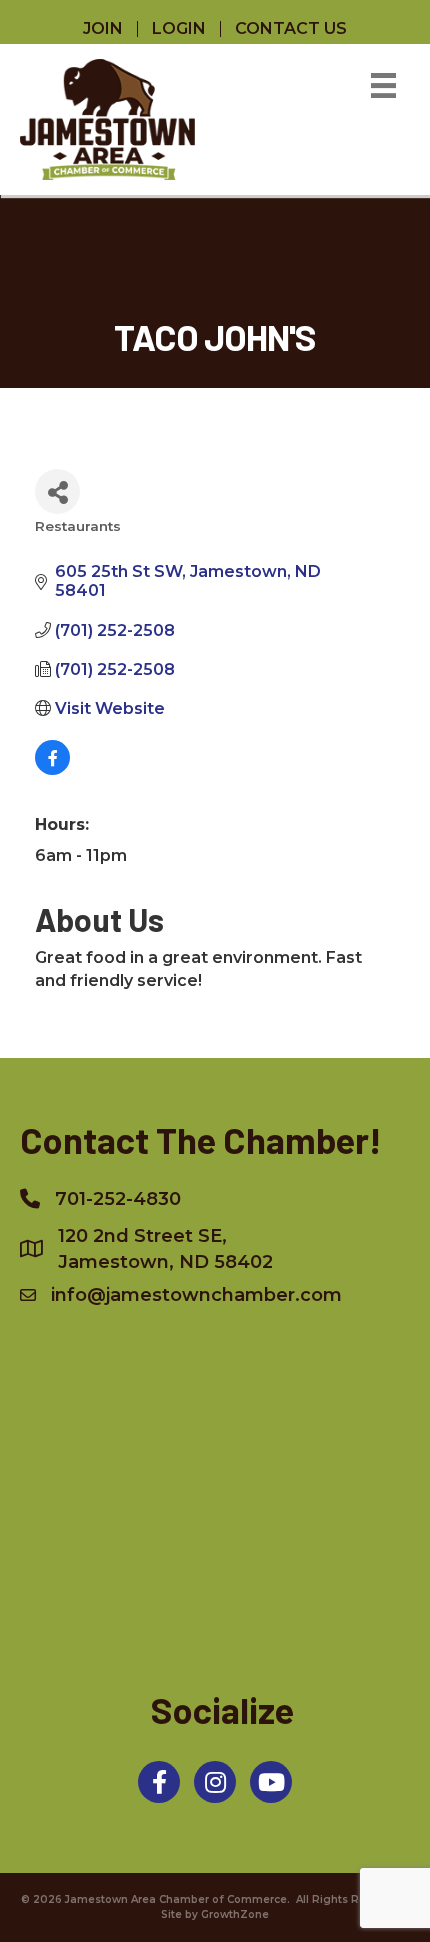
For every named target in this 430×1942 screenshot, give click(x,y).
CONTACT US (291, 29)
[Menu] (383, 85)
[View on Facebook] (52, 769)
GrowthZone (235, 1914)
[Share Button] (57, 491)
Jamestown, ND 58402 (165, 1249)
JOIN (103, 29)
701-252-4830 (118, 1199)
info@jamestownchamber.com (196, 1295)
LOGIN (179, 29)
